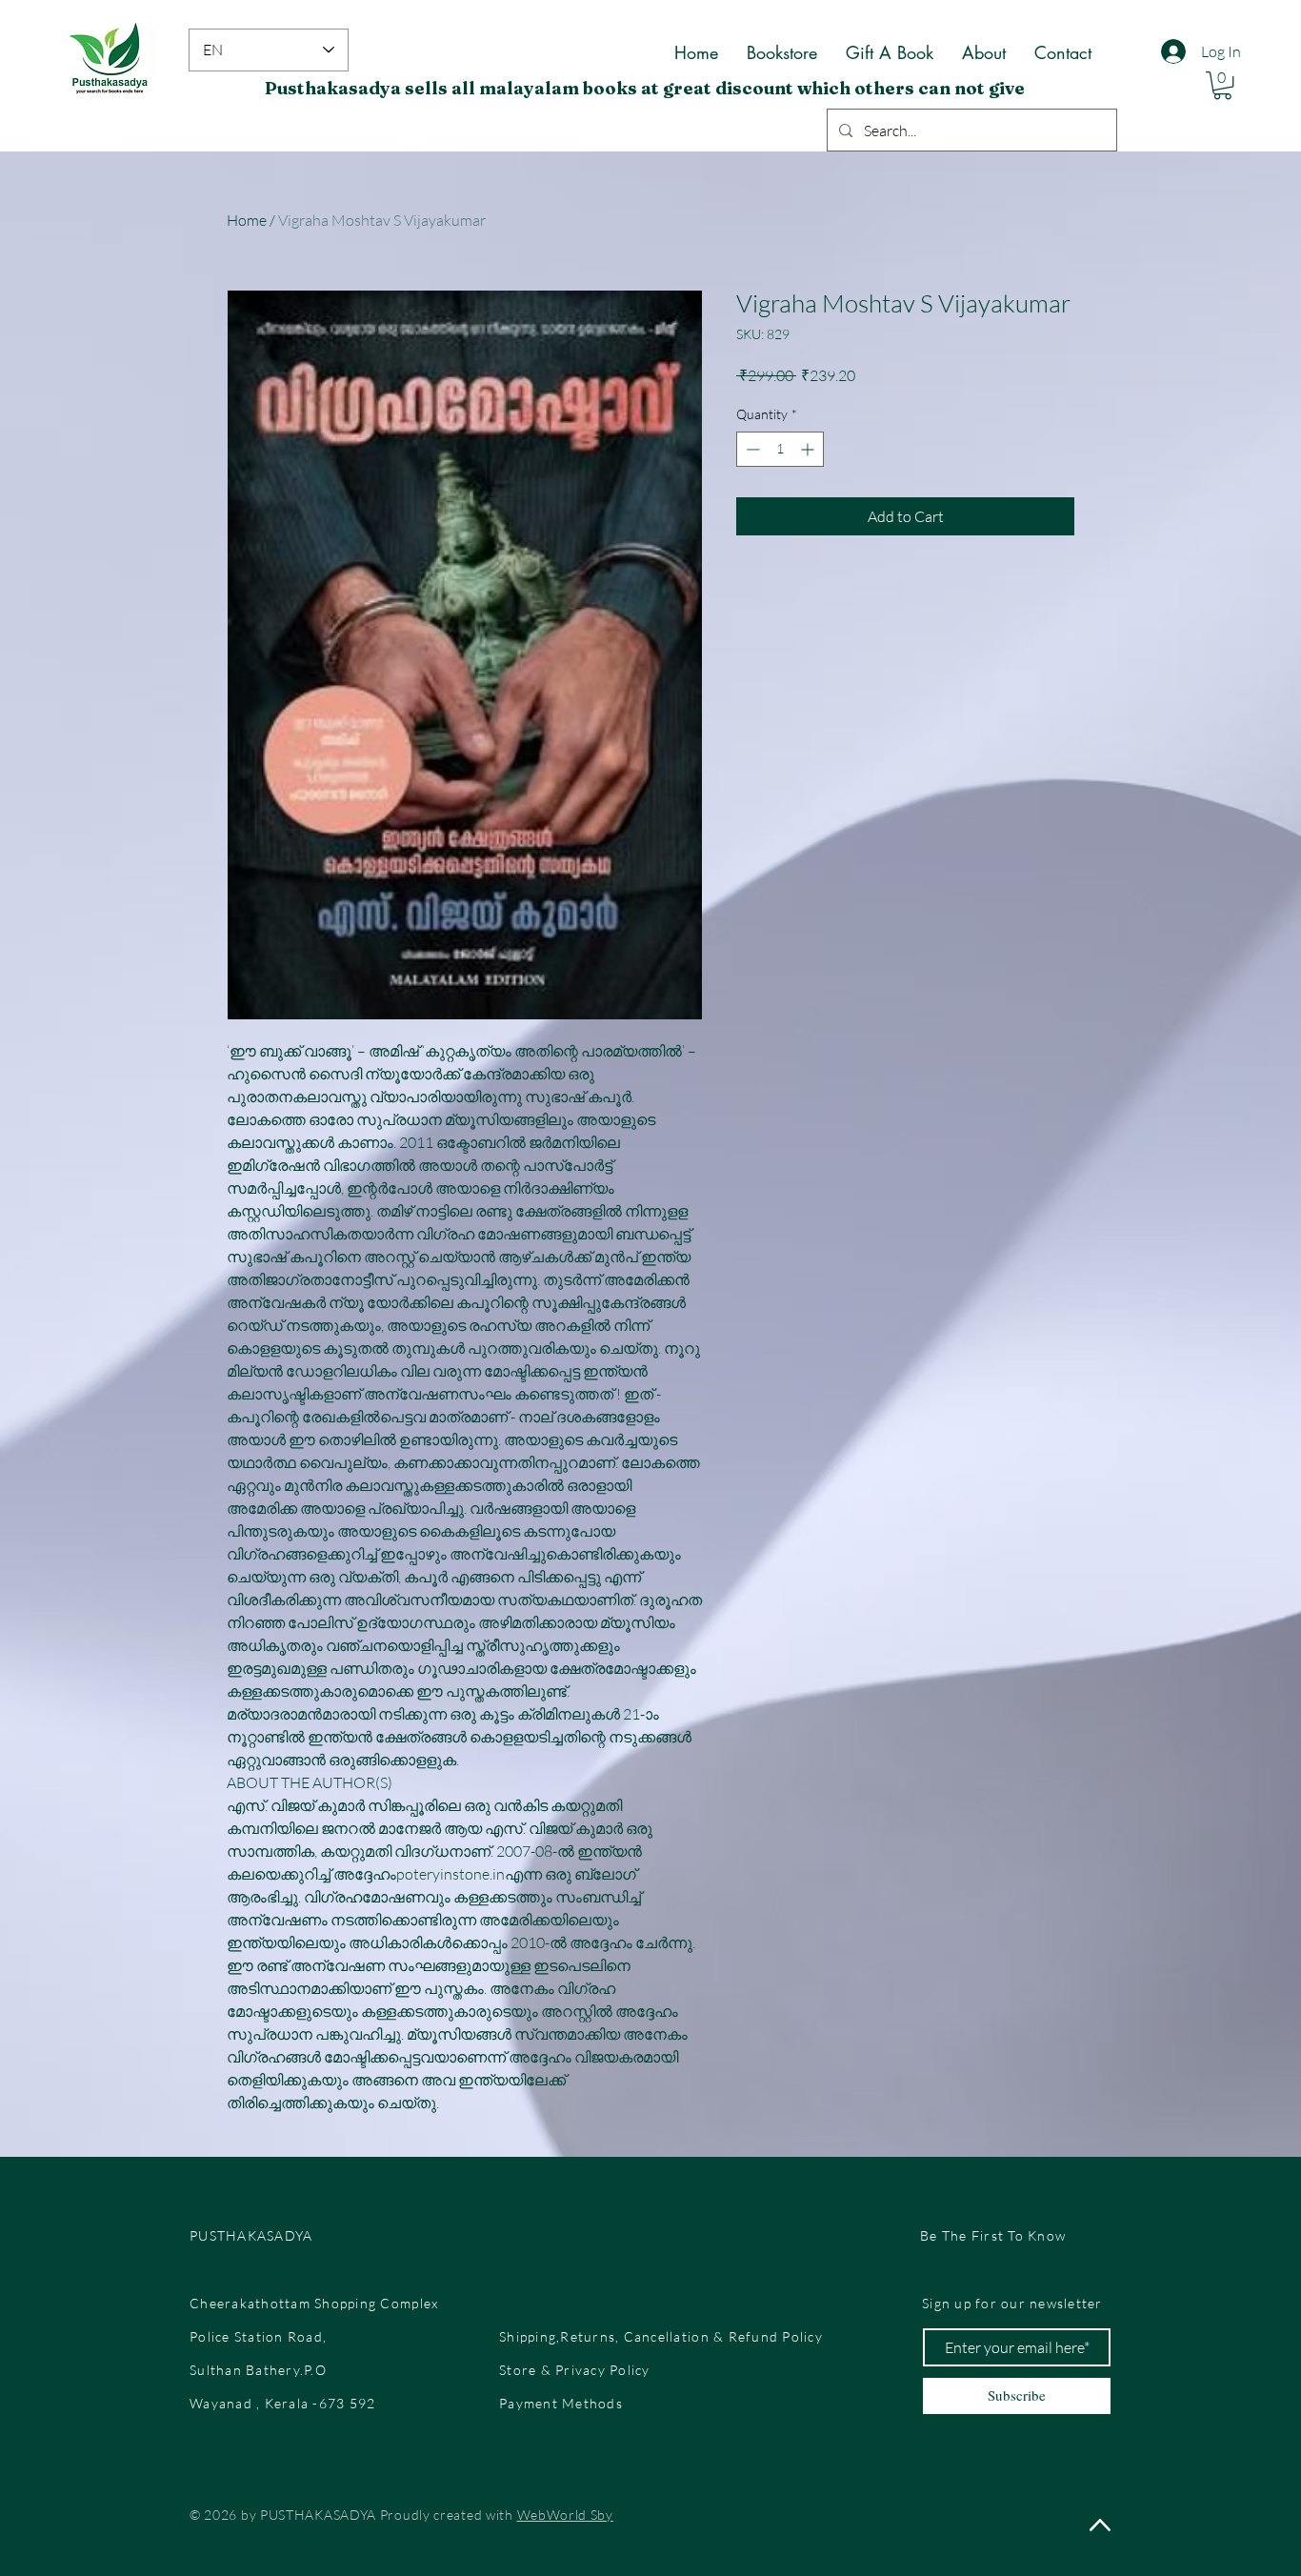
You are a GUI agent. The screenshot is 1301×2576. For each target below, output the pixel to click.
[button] (1222, 85)
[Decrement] (751, 449)
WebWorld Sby (565, 2515)
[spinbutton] (780, 449)
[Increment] (809, 449)
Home (247, 220)
